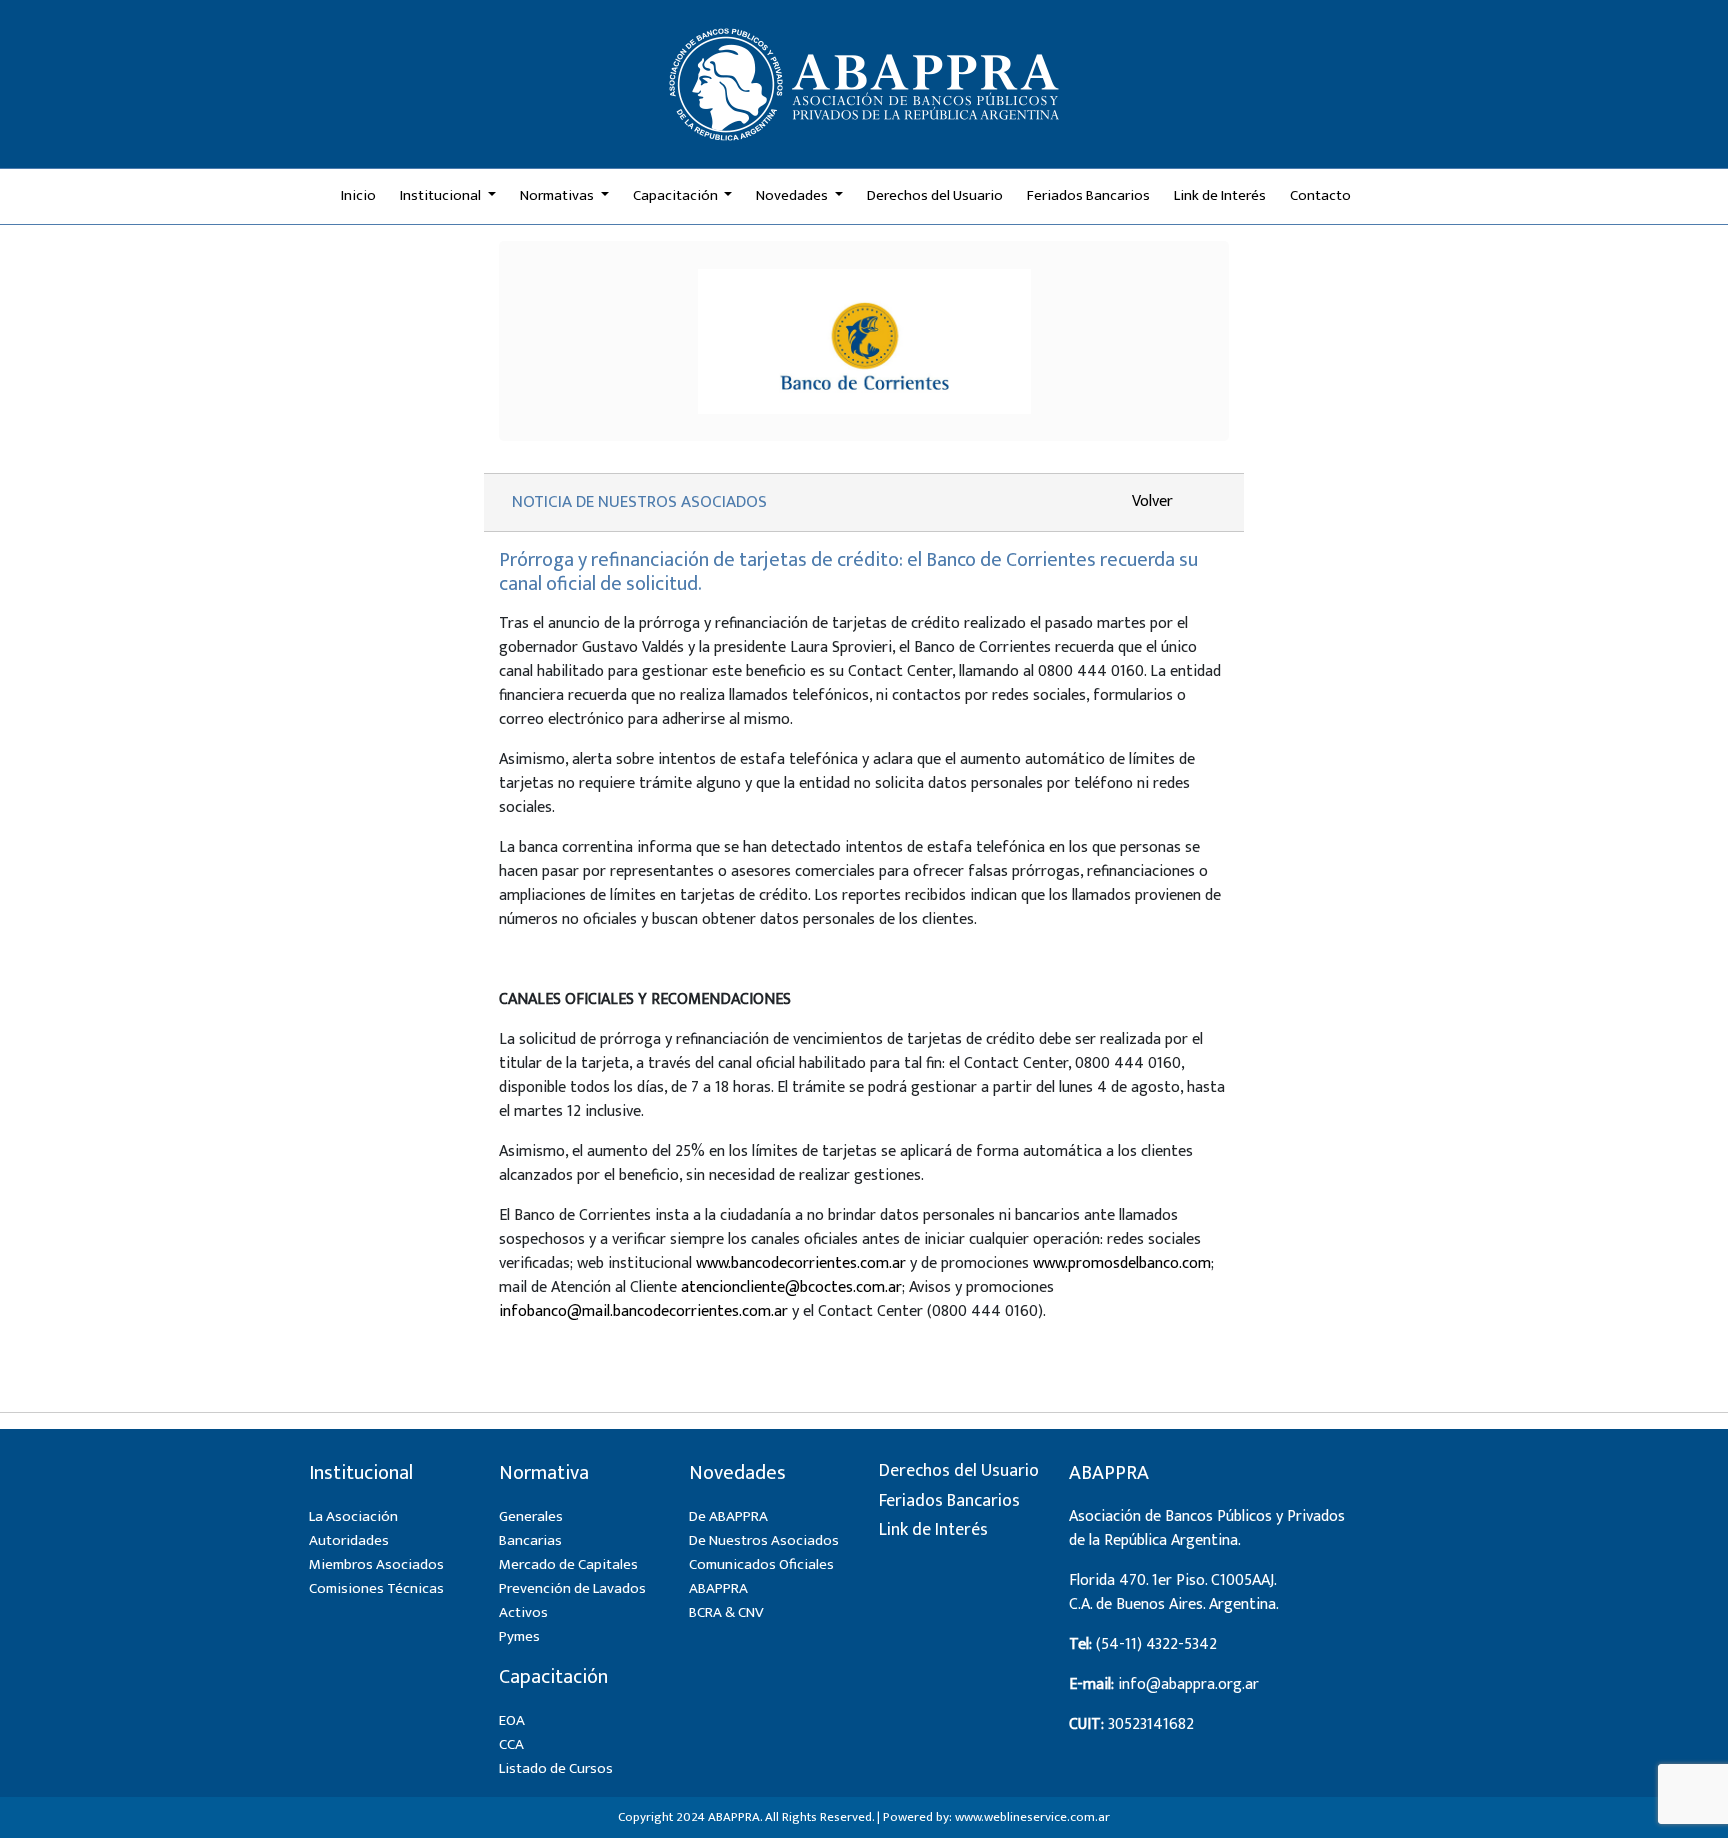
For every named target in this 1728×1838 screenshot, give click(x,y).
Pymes (519, 1636)
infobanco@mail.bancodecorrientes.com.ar (643, 1311)
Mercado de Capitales (568, 1564)
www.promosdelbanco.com (1122, 1263)
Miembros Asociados (376, 1564)
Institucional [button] (442, 195)
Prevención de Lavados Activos (572, 1600)
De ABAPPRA (728, 1516)
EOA (512, 1720)
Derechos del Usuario (935, 195)
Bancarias (530, 1540)
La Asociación (353, 1516)
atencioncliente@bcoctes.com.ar (791, 1287)
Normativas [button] (558, 195)
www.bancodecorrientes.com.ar (801, 1263)
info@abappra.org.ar (1188, 1684)
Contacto (1320, 195)
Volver (1152, 501)
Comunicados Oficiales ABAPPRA (761, 1576)
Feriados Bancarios (1088, 195)
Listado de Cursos (556, 1768)
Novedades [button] (793, 195)
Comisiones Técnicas (376, 1588)
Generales (531, 1516)
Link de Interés (1220, 195)
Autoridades (349, 1540)
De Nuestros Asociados (764, 1540)
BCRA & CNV (726, 1612)
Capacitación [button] (677, 195)
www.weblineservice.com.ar (1032, 1817)
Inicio (358, 195)
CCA (511, 1744)
